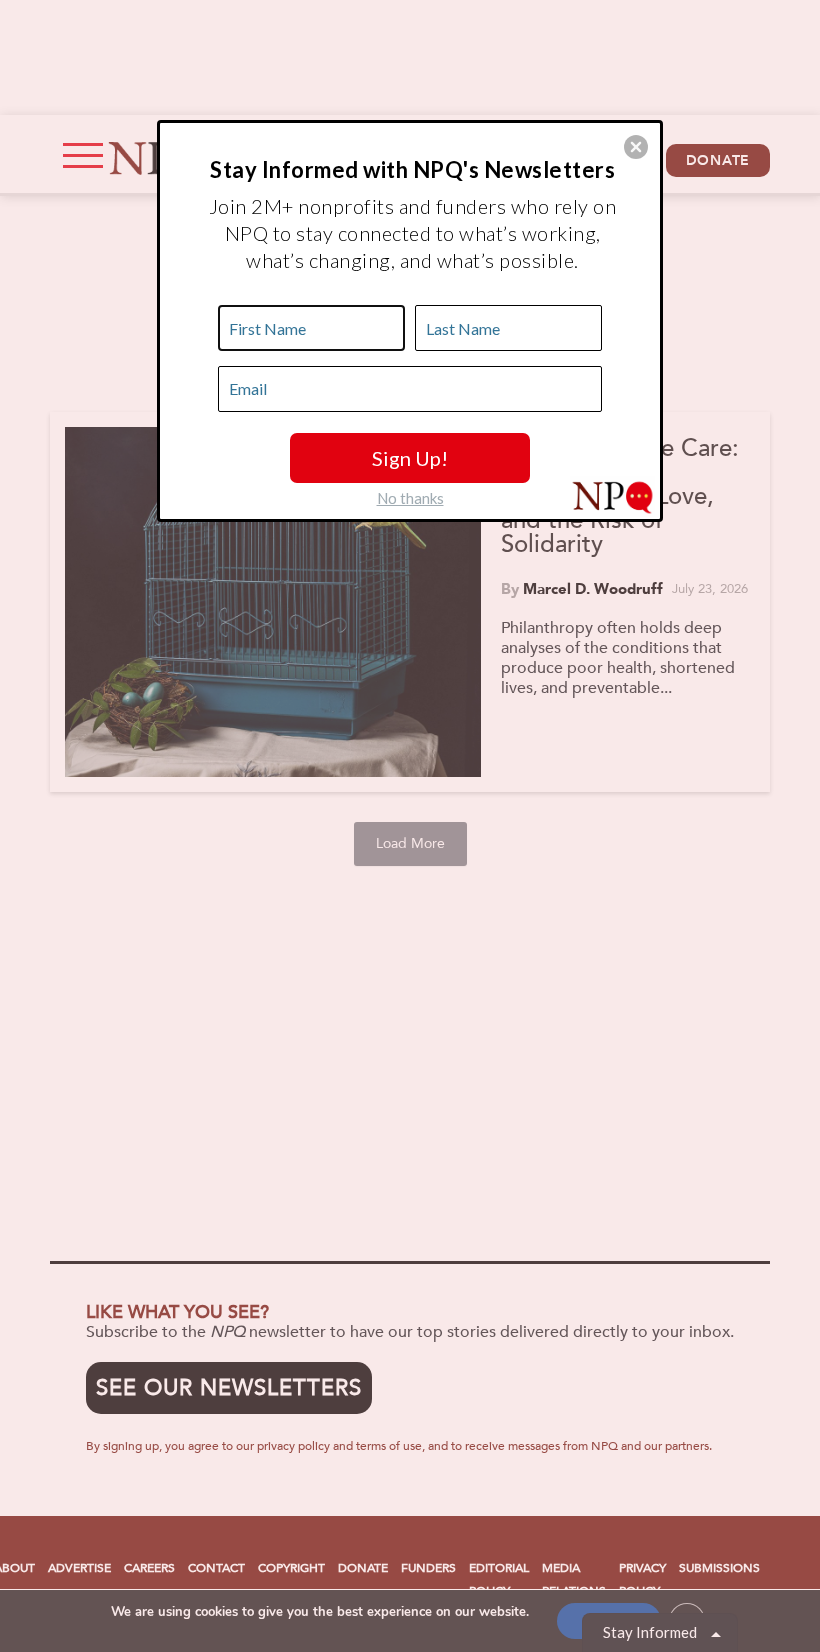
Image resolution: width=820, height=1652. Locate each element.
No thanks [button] (410, 498)
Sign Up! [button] (410, 458)
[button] (636, 147)
